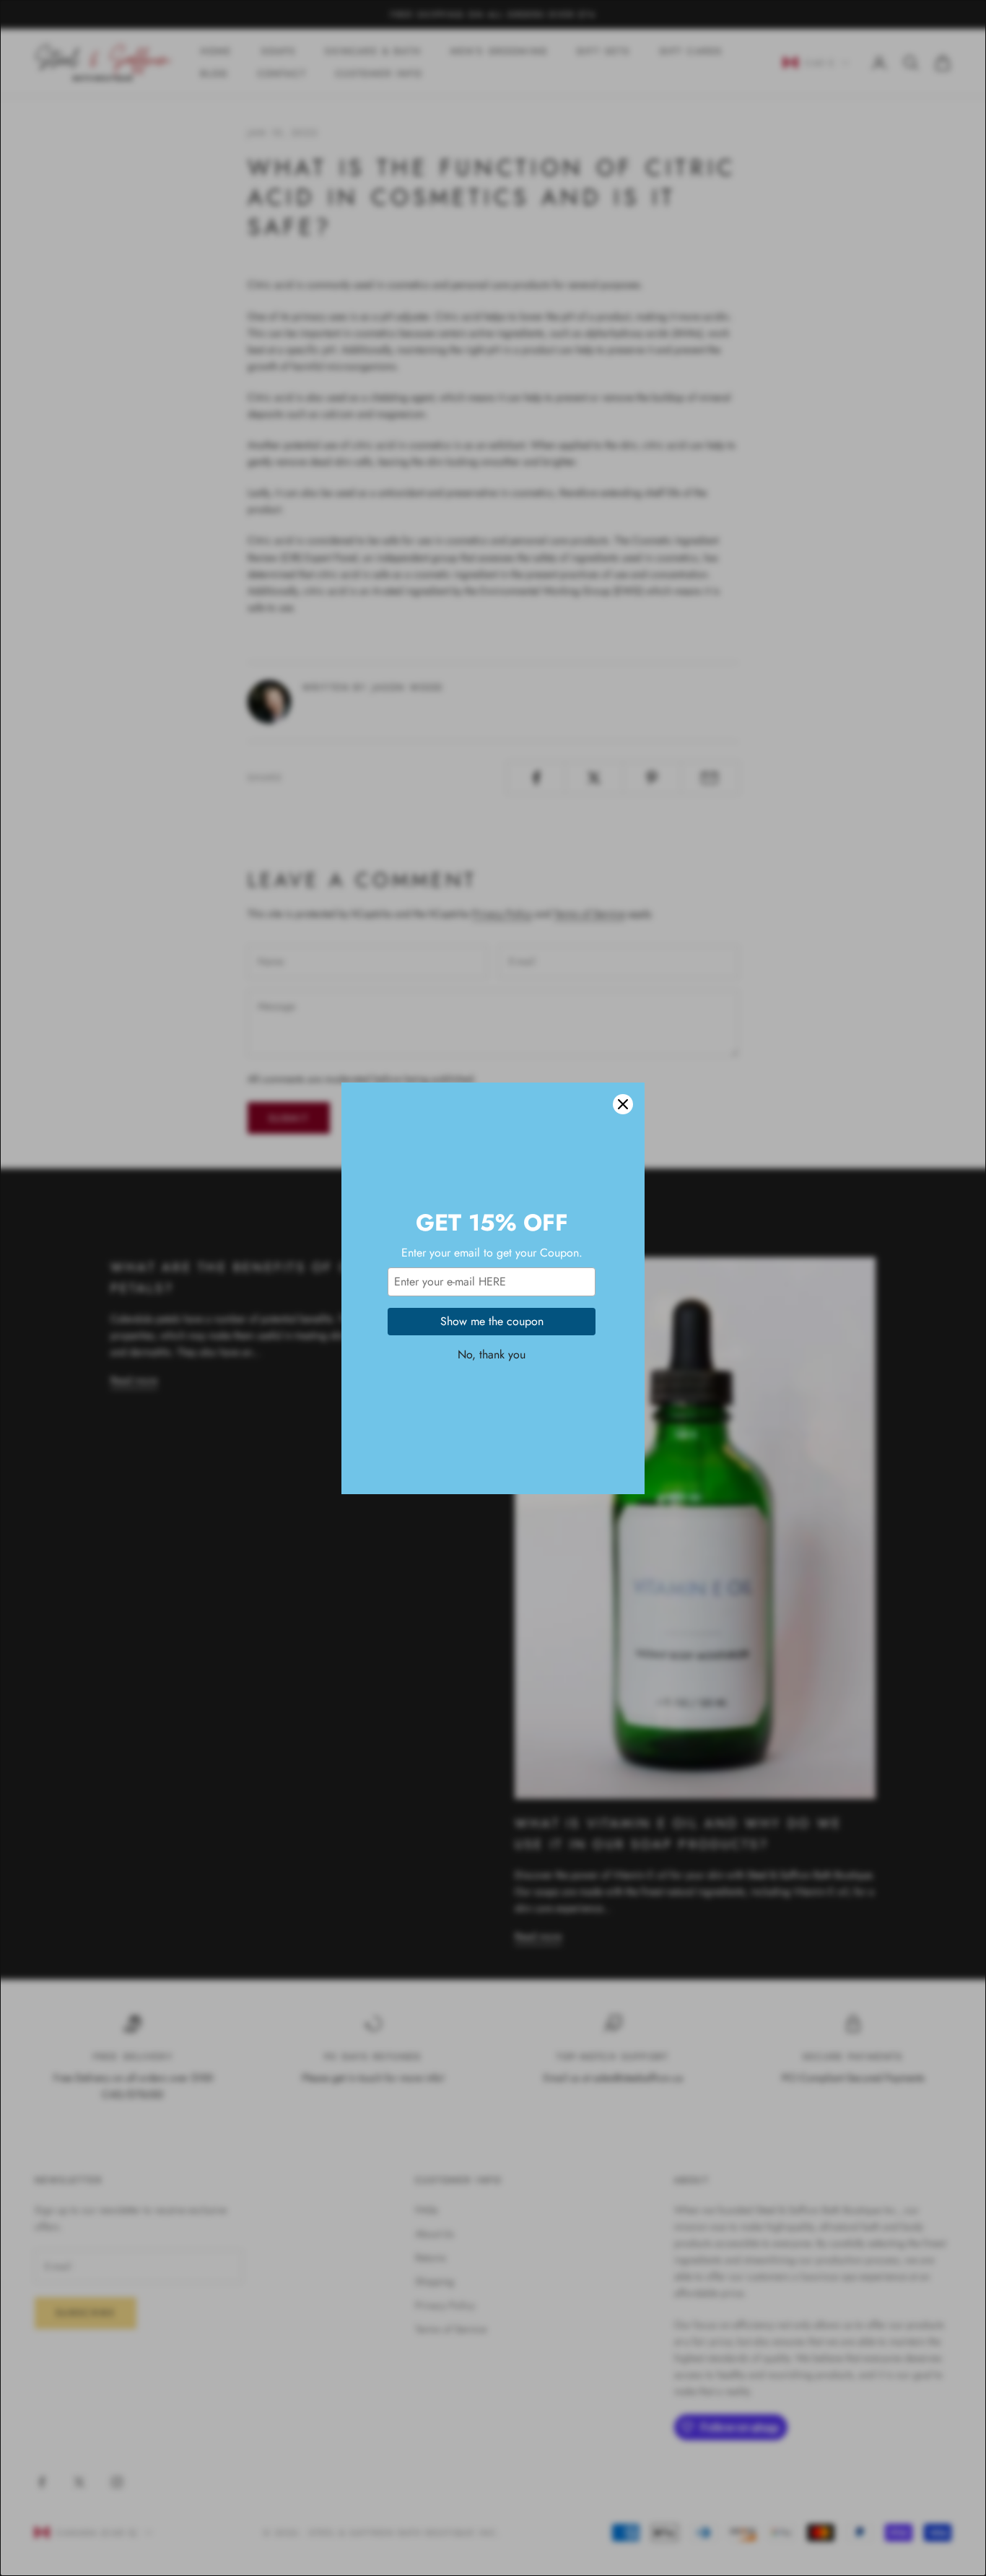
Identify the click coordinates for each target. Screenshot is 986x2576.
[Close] (623, 1104)
